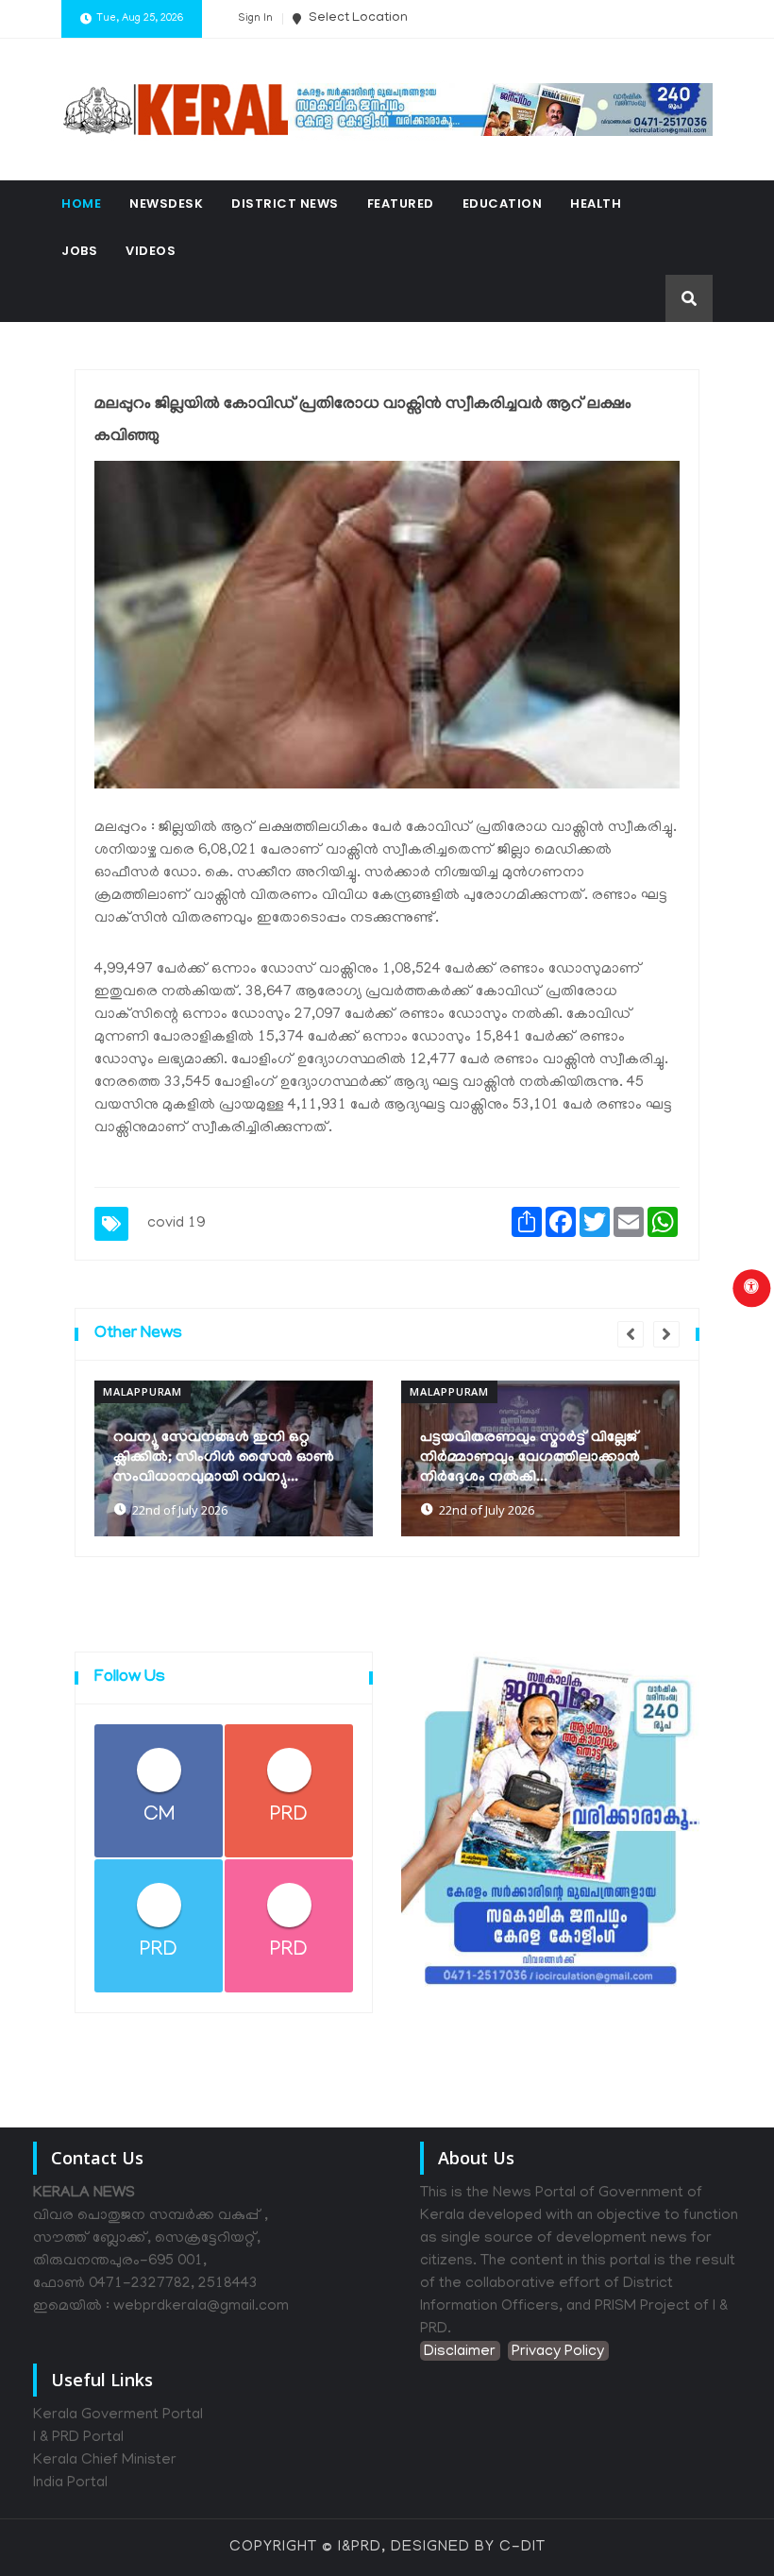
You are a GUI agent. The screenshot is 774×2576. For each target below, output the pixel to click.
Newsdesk (166, 203)
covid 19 (176, 1224)
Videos (151, 251)
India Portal (70, 2483)
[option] (234, 1458)
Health (596, 203)
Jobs (79, 251)
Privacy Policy (558, 2352)
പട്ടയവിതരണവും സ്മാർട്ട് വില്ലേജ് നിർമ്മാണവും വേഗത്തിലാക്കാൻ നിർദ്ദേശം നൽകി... (530, 1458)
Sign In (255, 19)
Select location (357, 18)
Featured (401, 203)
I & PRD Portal (78, 2438)
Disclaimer (460, 2352)
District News (285, 203)
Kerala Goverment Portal (118, 2415)
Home (81, 203)
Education (503, 203)
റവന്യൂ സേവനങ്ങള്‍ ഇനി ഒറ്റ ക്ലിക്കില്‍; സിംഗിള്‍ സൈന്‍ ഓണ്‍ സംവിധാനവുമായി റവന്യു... (224, 1458)
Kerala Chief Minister (105, 2461)
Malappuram (143, 1391)
